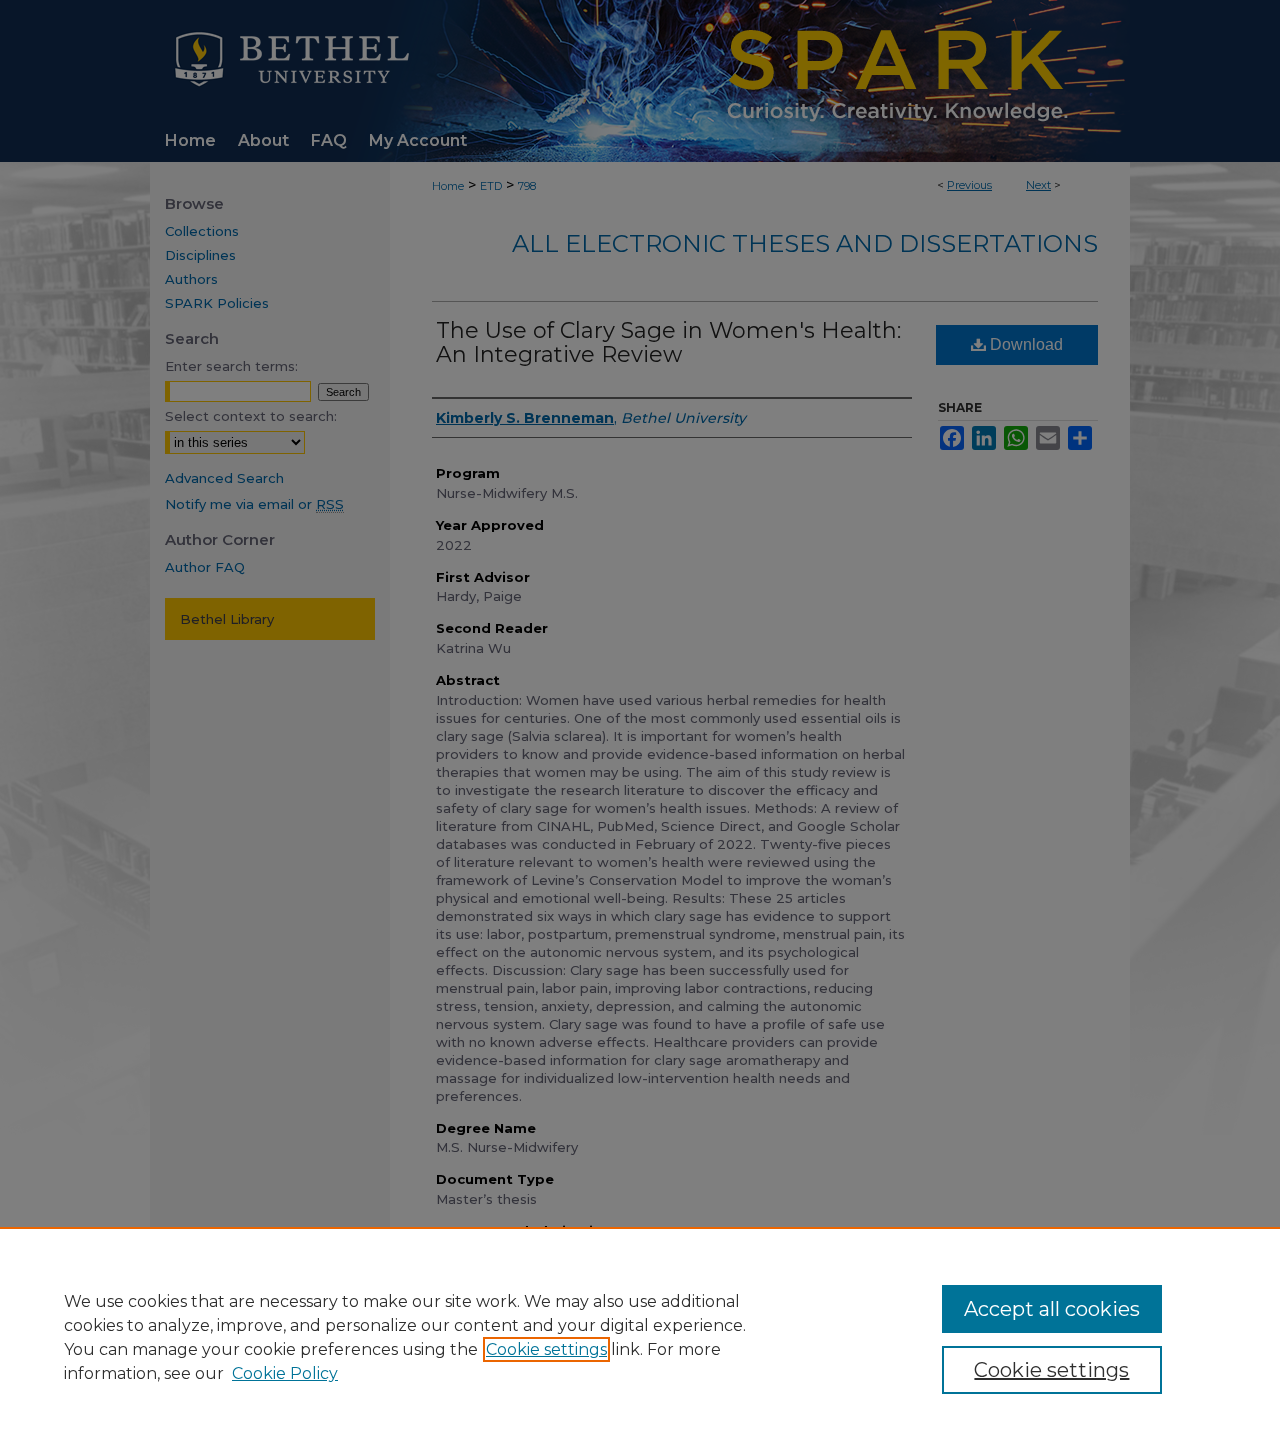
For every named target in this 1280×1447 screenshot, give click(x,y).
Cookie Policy (285, 1373)
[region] (640, 1337)
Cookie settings (546, 1349)
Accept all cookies (1052, 1309)
